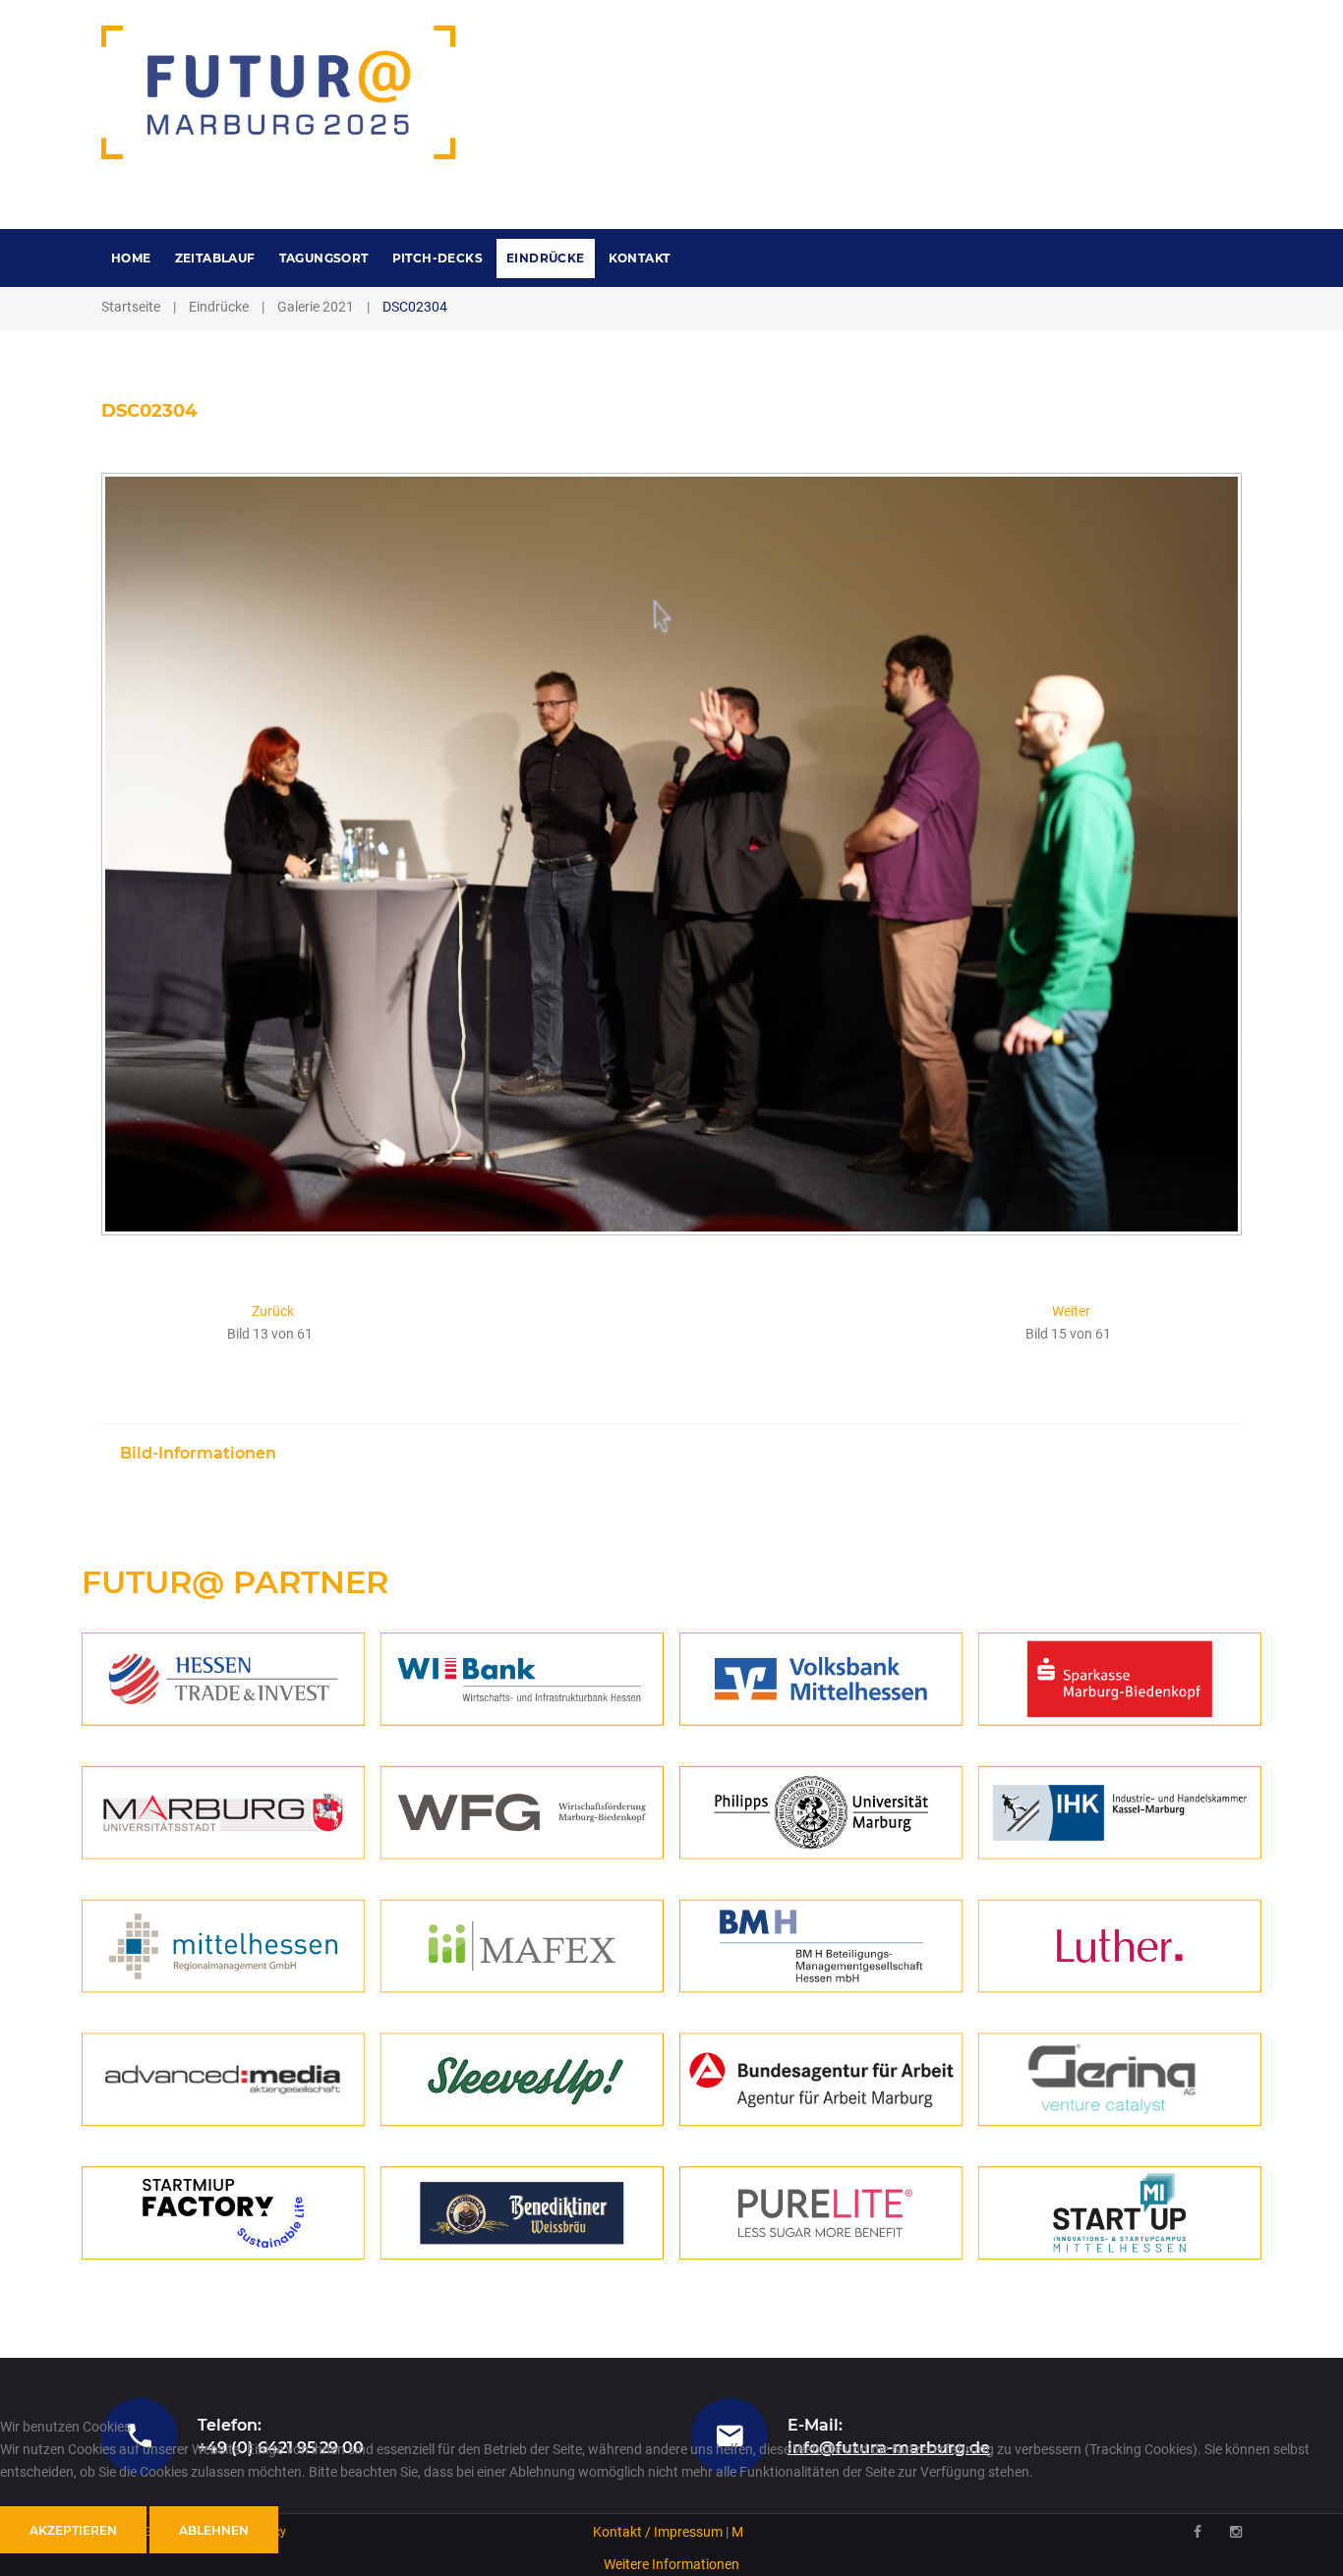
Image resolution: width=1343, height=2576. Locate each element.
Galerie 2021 (316, 307)
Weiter (1071, 1311)
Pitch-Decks (438, 258)
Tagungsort (324, 258)
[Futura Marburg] (279, 92)
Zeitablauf (215, 258)
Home (131, 258)
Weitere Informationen (671, 2564)
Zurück (273, 1311)
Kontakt (640, 258)
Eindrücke (546, 258)
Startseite (131, 307)
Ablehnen (214, 2530)
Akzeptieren (73, 2530)
